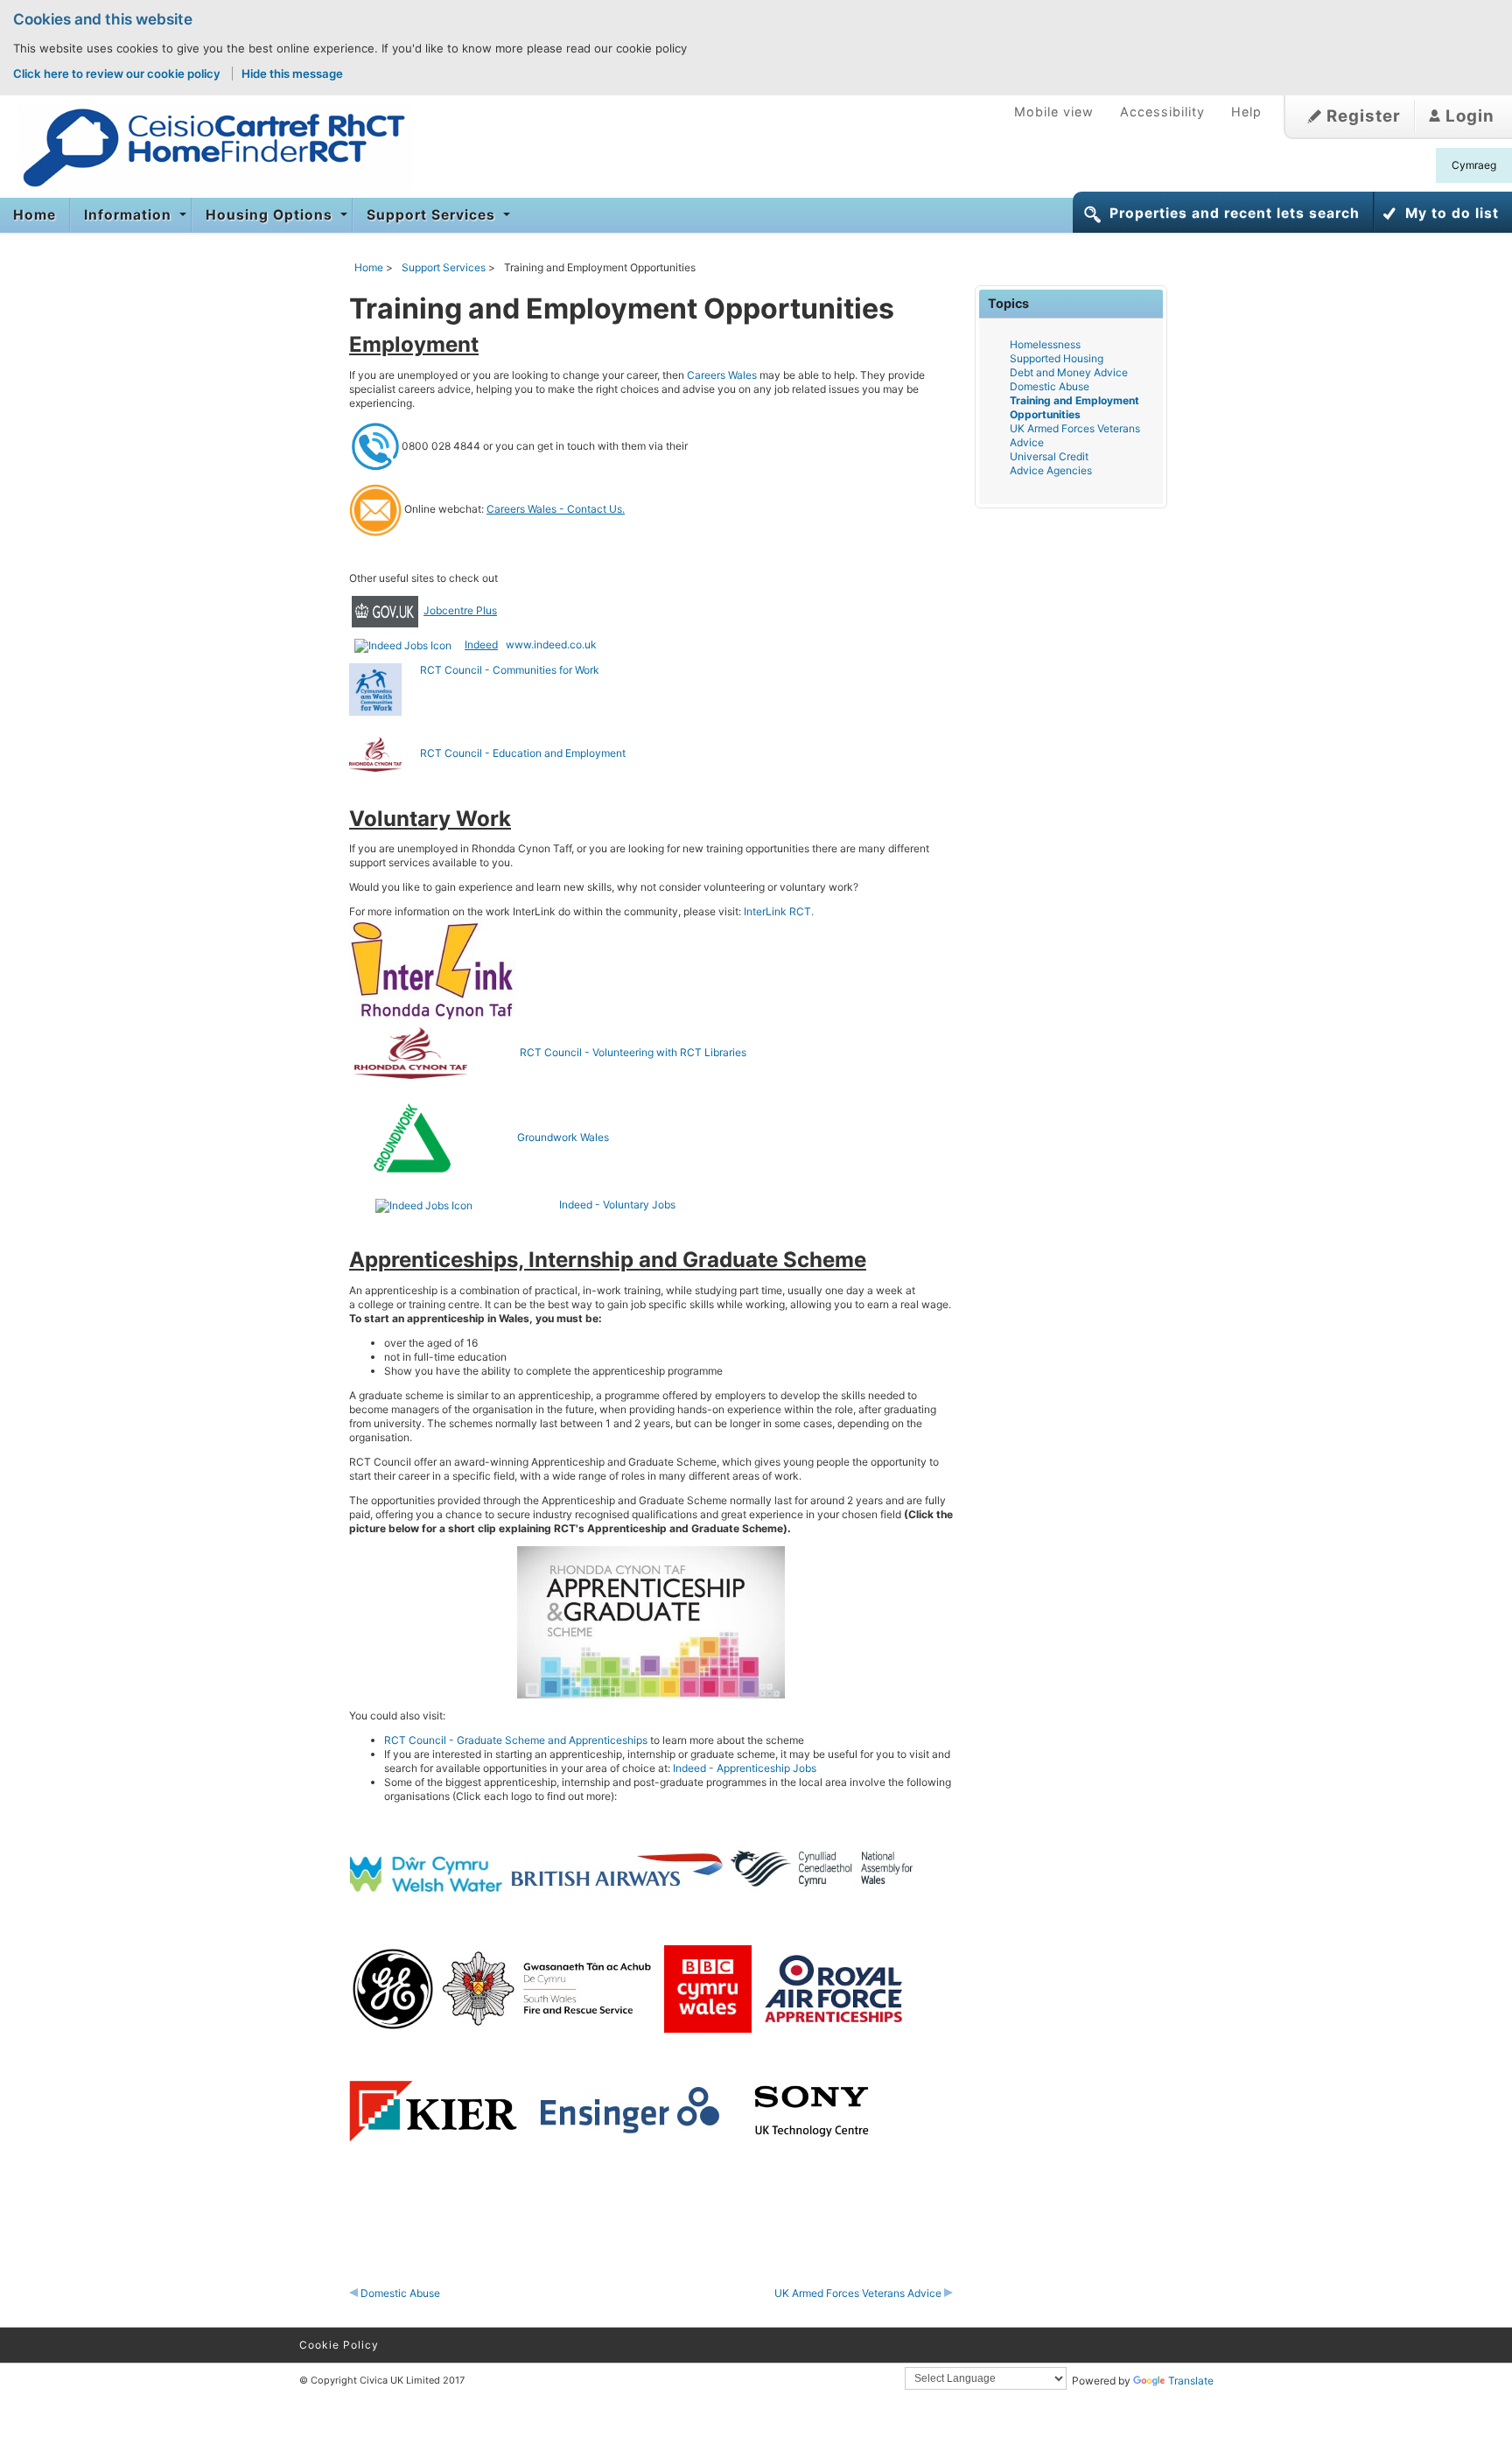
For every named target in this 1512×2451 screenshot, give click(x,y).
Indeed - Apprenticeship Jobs (745, 1768)
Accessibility (1162, 112)
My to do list (1452, 213)
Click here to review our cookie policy (118, 74)
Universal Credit (1049, 456)
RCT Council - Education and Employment (514, 753)
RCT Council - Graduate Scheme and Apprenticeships (516, 1740)
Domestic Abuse (399, 2293)
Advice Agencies (1051, 470)
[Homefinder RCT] (206, 147)
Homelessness (1045, 344)
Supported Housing (1057, 358)
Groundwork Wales (563, 1138)
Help (1246, 112)
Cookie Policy (339, 2345)
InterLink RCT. (780, 911)
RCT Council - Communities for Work (510, 670)
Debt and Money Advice (1069, 372)
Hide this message (292, 74)
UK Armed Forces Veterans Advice (859, 2293)
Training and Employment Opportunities (1074, 407)
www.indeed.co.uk (551, 644)
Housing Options (271, 215)
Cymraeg (1474, 165)
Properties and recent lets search (1235, 213)
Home (35, 215)
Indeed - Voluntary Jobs (617, 1204)
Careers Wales (722, 375)
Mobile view (1054, 112)
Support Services (433, 215)
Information (130, 215)
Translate (1191, 2381)
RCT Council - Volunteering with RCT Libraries (612, 1052)
